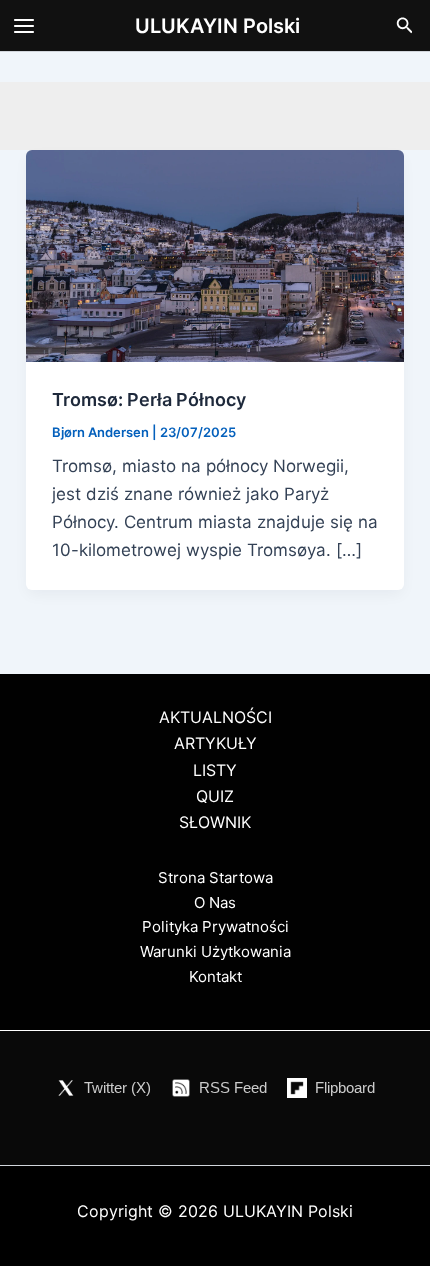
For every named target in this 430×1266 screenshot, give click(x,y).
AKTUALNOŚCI (215, 717)
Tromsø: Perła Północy (149, 399)
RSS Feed (233, 1087)
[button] (405, 25)
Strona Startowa (215, 877)
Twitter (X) (117, 1087)
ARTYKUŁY (215, 743)
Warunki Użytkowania (215, 951)
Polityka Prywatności (215, 926)
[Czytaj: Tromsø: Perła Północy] (215, 255)
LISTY (215, 770)
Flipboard (345, 1087)
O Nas (215, 902)
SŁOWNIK (215, 822)
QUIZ (215, 796)
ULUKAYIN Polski (217, 26)
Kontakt (215, 976)
